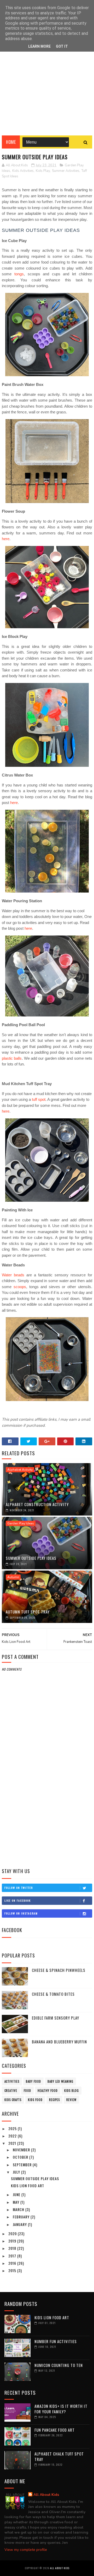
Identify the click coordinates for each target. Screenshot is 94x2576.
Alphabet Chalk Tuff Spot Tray (59, 2456)
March (19, 2209)
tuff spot (39, 1099)
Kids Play (43, 171)
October (21, 2157)
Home (11, 142)
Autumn (13, 1577)
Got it (62, 46)
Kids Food (35, 2100)
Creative (11, 2091)
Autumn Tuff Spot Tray (28, 1612)
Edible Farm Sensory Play (55, 2018)
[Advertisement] (47, 91)
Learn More (39, 46)
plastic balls (12, 1058)
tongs (19, 274)
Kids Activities (23, 171)
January (20, 2224)
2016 (13, 2263)
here (6, 539)
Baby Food (33, 2081)
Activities (12, 2081)
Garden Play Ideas (21, 1523)
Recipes (54, 2100)
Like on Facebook (18, 1900)
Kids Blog (72, 2091)
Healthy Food (48, 2091)
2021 (13, 2143)
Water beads (13, 1275)
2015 (13, 2270)
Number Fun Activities (56, 2341)
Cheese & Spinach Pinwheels (59, 1970)
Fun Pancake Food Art (55, 2430)
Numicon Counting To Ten (59, 2365)
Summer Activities (66, 171)
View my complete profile (26, 2550)
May (17, 2202)
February (22, 2217)
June (17, 2194)
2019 (13, 2241)
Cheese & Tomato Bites (53, 1994)
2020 (13, 2233)
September (23, 2165)
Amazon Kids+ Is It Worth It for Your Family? (61, 2409)
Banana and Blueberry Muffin (59, 2042)
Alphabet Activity (20, 1470)
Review (71, 2100)
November (22, 2150)
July (17, 2172)
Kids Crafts (13, 2100)
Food (27, 2091)
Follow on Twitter (19, 1888)
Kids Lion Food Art (28, 2186)
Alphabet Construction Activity (37, 1504)
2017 (13, 2256)
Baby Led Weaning (60, 2081)
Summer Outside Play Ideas (31, 1558)
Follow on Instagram (21, 1913)
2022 (13, 2136)
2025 (13, 2128)
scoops (20, 1287)
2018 (13, 2248)
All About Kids (46, 2495)
